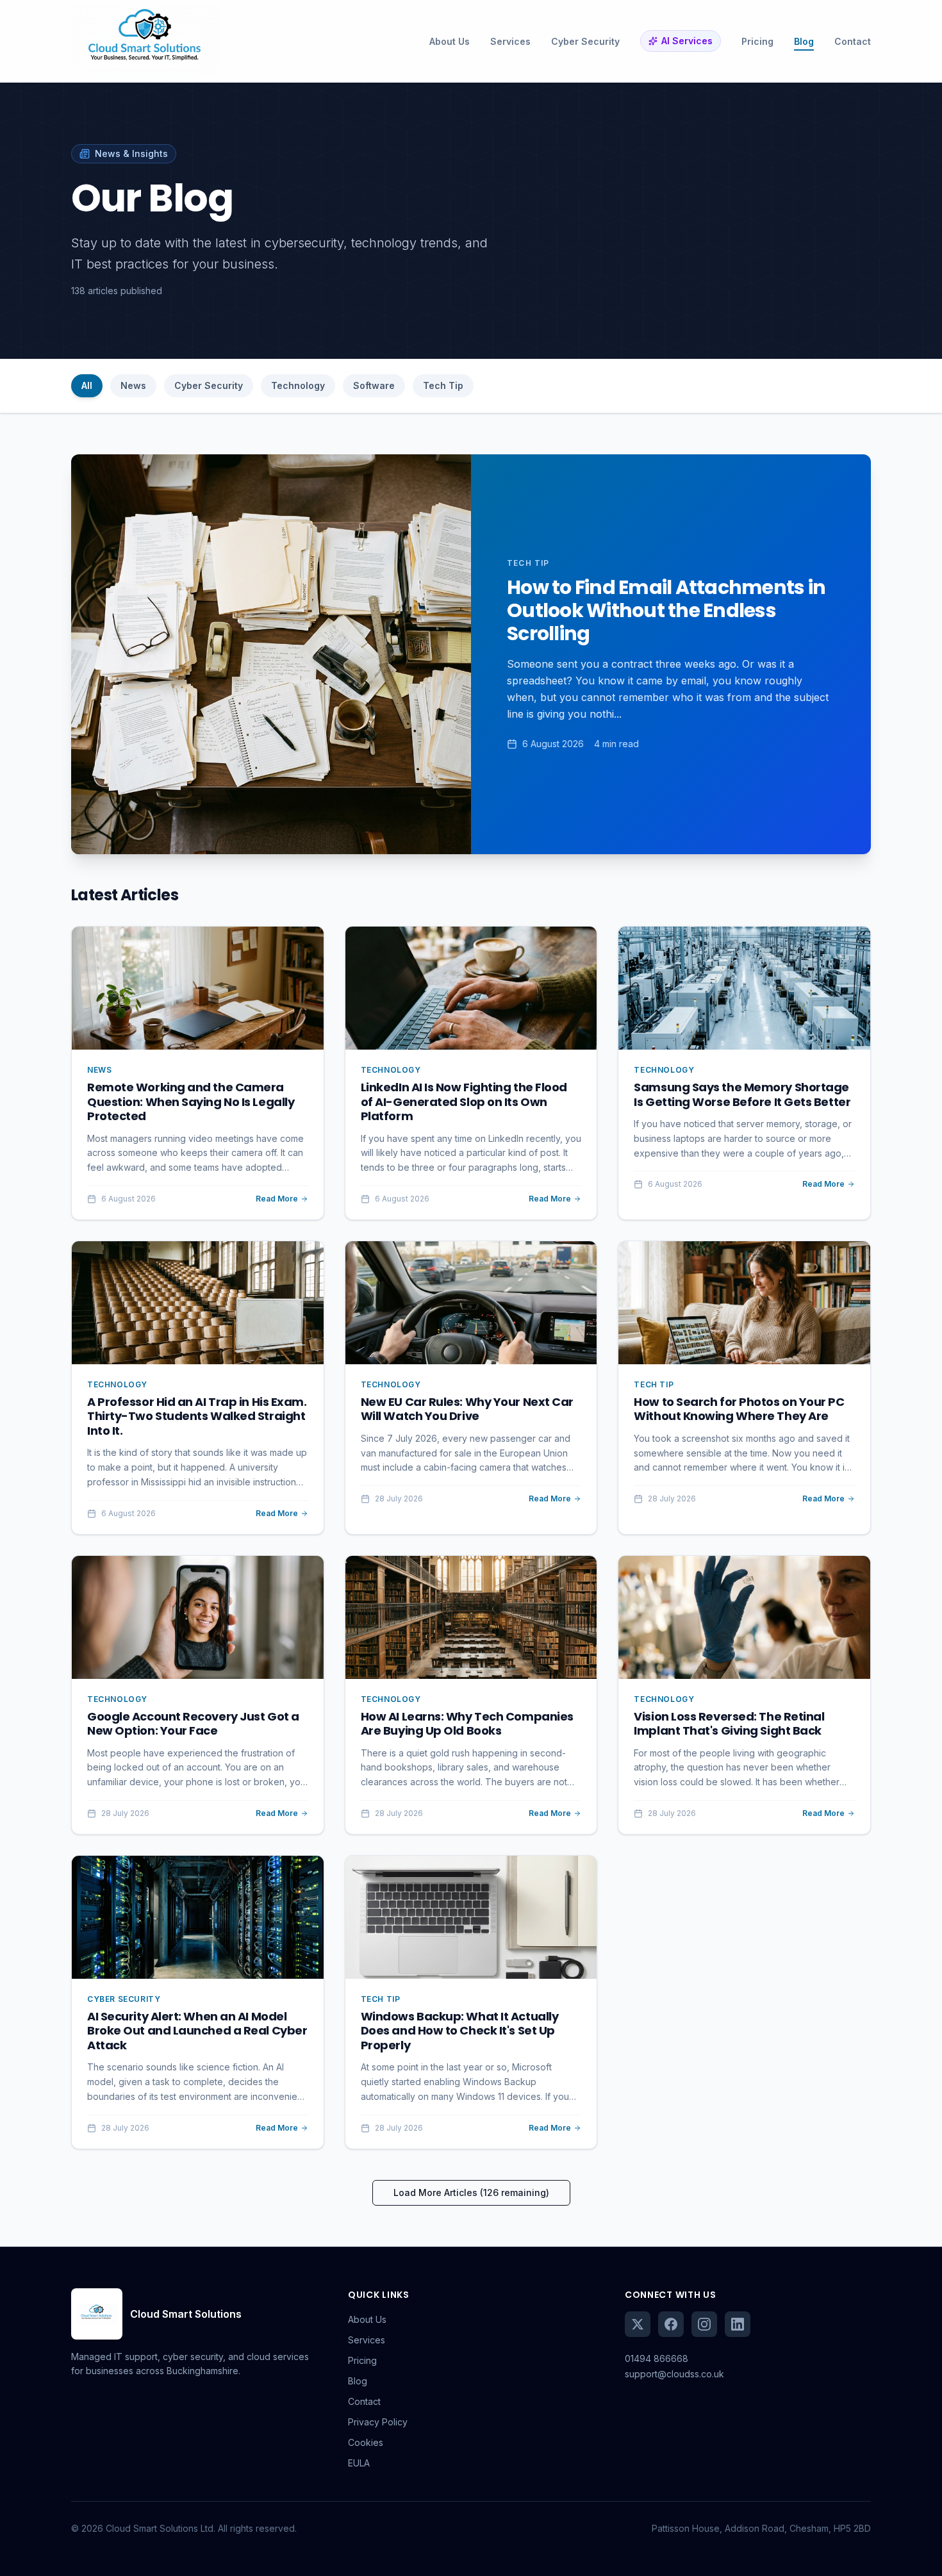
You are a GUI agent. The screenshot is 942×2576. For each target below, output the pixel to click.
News (133, 385)
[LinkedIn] (738, 2324)
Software (374, 385)
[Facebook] (671, 2324)
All (87, 385)
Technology (298, 385)
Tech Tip (443, 385)
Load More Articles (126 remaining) (471, 2192)
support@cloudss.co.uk (674, 2374)
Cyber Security (209, 385)
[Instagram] (704, 2324)
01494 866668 (657, 2358)
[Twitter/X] (638, 2324)
